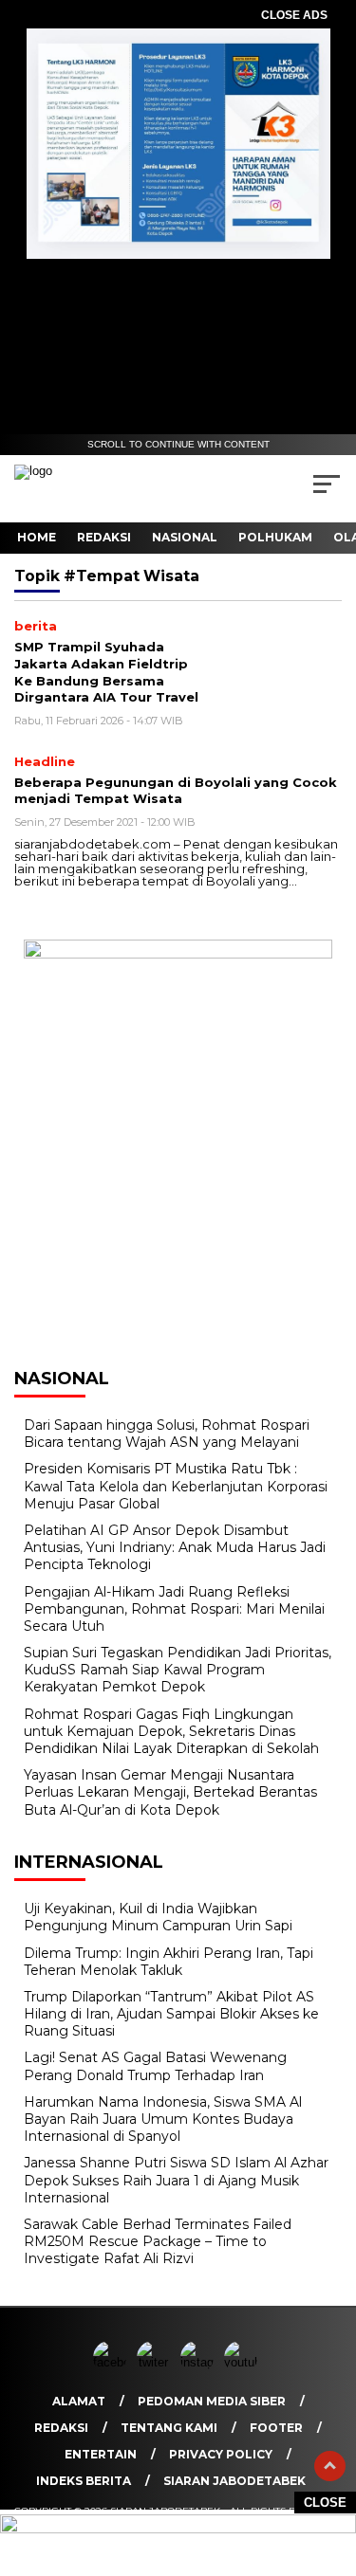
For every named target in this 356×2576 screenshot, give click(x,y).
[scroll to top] (330, 2466)
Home (37, 537)
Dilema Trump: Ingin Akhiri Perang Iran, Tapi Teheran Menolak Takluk (169, 1962)
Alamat (79, 2401)
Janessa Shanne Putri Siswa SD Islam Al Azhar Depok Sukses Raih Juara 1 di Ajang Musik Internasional (176, 2180)
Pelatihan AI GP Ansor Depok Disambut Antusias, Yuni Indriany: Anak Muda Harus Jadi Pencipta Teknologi (175, 1547)
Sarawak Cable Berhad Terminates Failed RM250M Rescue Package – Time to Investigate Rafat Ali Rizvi (158, 2241)
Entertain (101, 2454)
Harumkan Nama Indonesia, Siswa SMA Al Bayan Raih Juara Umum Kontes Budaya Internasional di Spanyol (163, 2119)
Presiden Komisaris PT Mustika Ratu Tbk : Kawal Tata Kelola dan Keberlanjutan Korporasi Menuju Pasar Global (176, 1486)
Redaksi (104, 537)
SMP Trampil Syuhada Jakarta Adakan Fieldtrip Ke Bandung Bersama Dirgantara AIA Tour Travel (106, 672)
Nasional (185, 537)
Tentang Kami (169, 2428)
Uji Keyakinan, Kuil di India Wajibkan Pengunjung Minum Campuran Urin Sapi (158, 1917)
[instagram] (200, 2362)
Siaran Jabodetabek (234, 2481)
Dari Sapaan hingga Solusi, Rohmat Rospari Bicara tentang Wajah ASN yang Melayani (167, 1434)
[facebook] (113, 2362)
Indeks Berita (84, 2481)
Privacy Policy (221, 2454)
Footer (276, 2428)
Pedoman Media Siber (212, 2401)
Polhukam (275, 537)
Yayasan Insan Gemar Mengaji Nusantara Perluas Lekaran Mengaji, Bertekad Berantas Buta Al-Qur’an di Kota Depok (170, 1792)
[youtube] (244, 2362)
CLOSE (325, 2503)
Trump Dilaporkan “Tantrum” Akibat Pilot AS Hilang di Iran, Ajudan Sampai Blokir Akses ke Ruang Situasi (171, 2014)
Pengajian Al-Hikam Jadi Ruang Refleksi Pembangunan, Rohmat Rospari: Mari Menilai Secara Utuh (174, 1609)
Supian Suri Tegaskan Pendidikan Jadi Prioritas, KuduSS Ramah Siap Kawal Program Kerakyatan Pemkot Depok (178, 1670)
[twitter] (157, 2362)
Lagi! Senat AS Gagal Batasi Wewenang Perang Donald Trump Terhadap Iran (155, 2066)
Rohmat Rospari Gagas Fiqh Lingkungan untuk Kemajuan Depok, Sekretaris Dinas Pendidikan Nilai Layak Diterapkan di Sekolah (171, 1731)
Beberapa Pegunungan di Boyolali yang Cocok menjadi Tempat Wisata (176, 791)
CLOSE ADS (294, 15)
